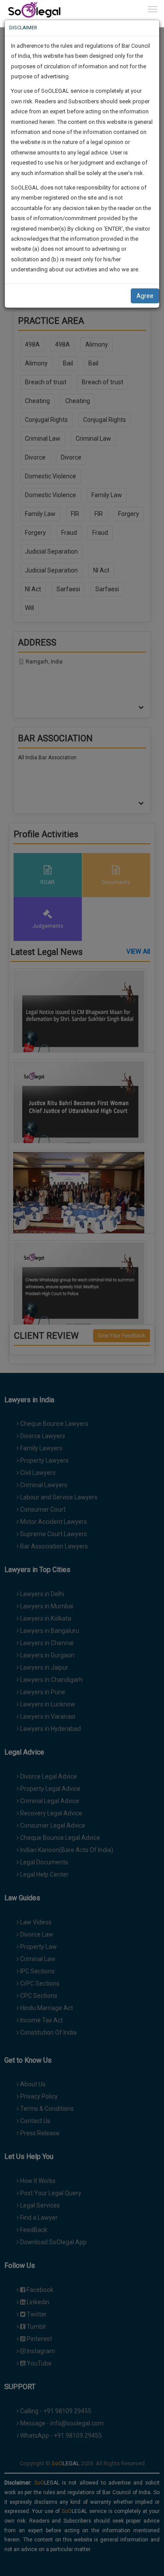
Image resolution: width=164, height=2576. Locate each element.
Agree (145, 296)
